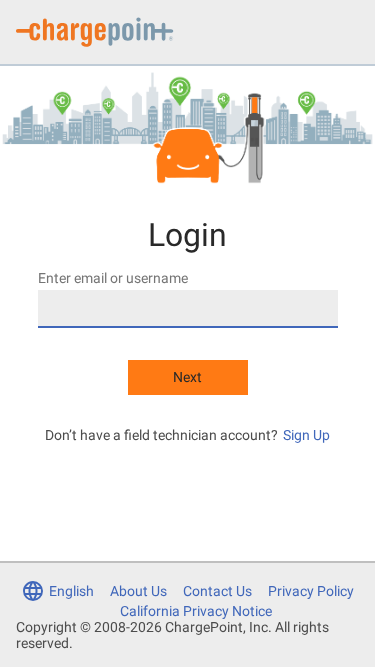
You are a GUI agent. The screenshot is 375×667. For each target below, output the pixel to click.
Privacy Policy (311, 591)
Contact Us (217, 591)
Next (187, 377)
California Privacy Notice (196, 611)
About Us (138, 591)
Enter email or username (113, 278)
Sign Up (306, 435)
